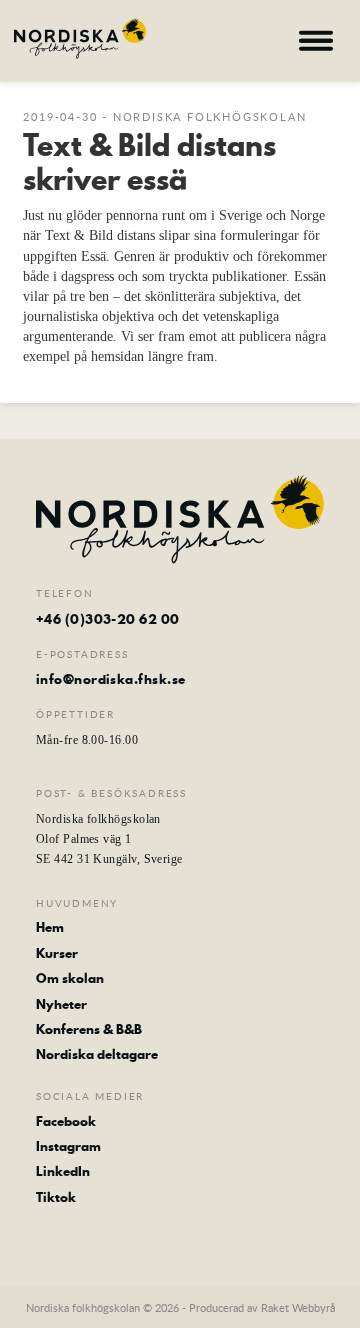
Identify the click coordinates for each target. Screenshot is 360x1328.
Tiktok (56, 1197)
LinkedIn (63, 1171)
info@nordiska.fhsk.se (110, 679)
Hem (50, 927)
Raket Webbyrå (298, 1307)
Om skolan (70, 978)
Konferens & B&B (89, 1029)
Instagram (68, 1146)
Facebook (66, 1121)
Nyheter (61, 1004)
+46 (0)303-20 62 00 (108, 619)
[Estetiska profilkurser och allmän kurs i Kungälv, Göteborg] (80, 38)
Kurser (57, 953)
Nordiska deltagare (97, 1054)
